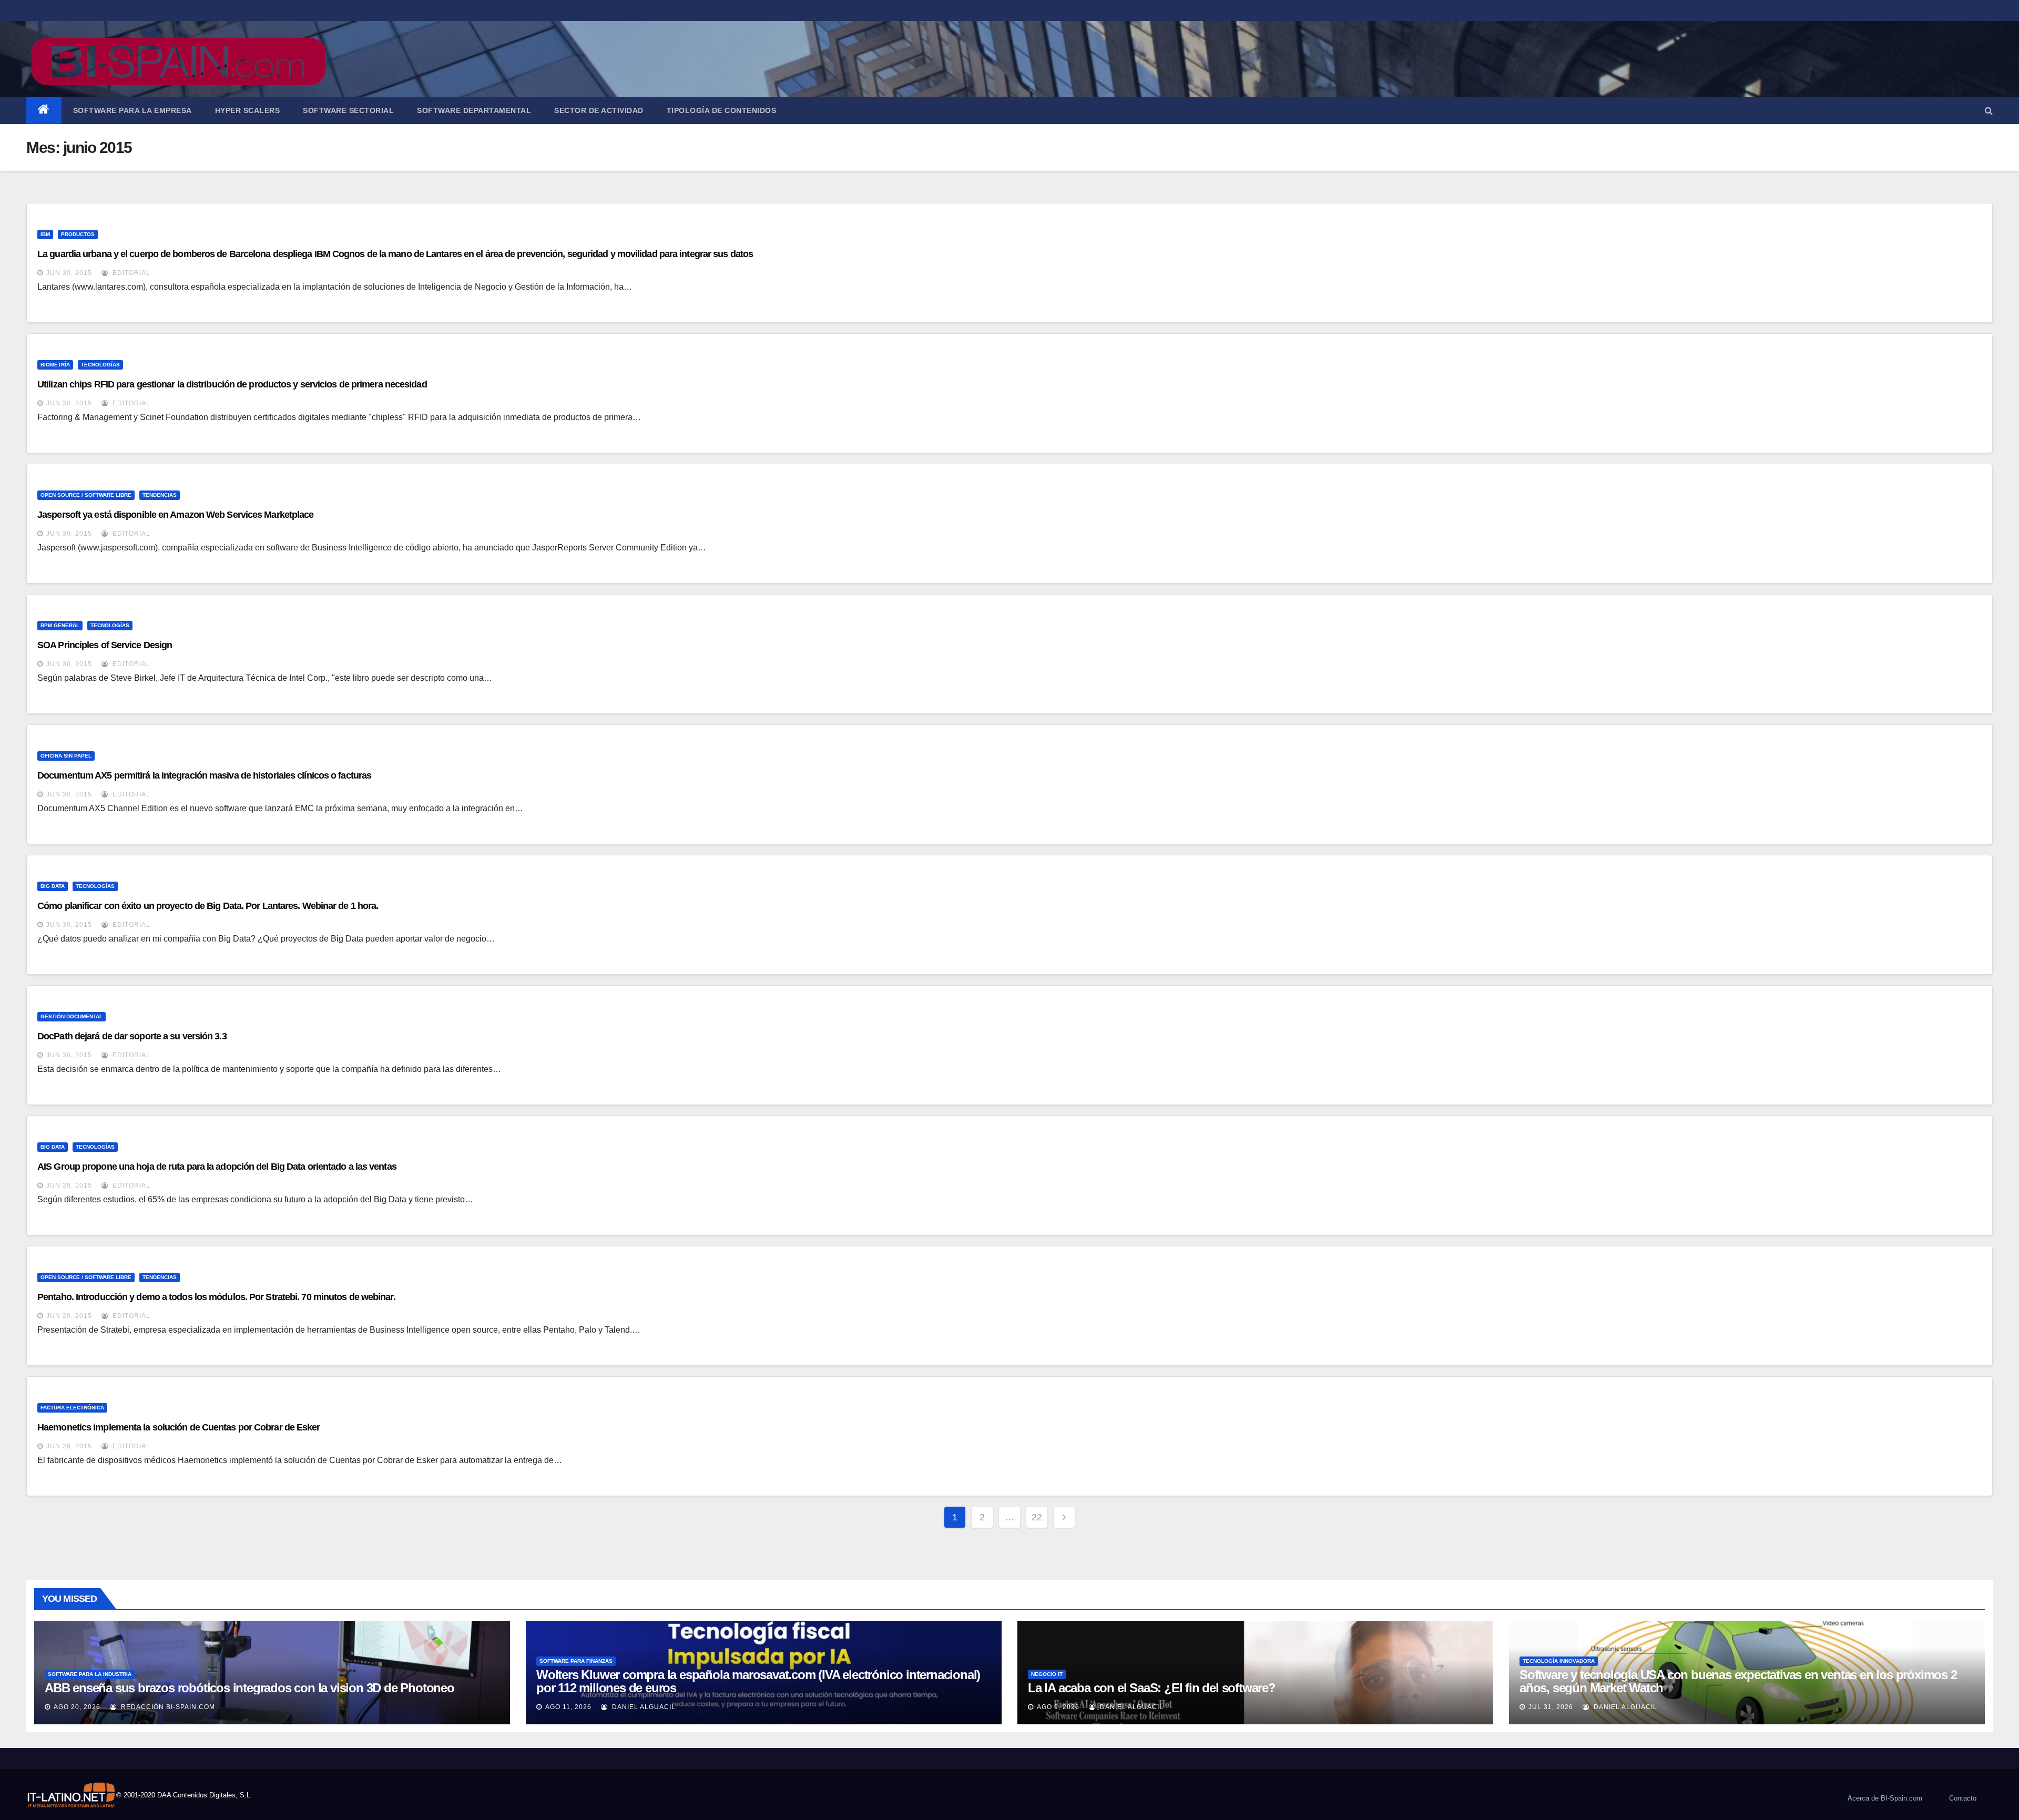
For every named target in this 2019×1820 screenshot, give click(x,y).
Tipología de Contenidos (722, 110)
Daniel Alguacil (643, 1707)
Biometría (55, 365)
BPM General (60, 625)
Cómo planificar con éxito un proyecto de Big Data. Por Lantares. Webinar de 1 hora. (208, 906)
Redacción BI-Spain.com (167, 1707)
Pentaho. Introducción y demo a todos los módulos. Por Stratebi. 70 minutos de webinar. (216, 1297)
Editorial (130, 273)
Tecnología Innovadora (1559, 1661)
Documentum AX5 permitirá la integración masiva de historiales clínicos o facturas (204, 775)
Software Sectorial (348, 110)
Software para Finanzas (576, 1661)
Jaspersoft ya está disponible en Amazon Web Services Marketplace (175, 515)
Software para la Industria (90, 1674)
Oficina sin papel (66, 756)
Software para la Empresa (132, 110)
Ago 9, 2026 (1058, 1707)
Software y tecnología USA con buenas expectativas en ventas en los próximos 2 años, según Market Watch (1738, 1681)
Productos (78, 234)
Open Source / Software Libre (86, 495)
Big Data (53, 886)
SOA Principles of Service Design (105, 645)
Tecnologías (100, 365)
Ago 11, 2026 (568, 1707)
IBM (45, 234)
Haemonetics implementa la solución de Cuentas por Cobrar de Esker (179, 1427)
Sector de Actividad (599, 110)
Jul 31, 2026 (1551, 1707)
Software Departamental (474, 110)
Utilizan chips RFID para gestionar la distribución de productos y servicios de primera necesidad (232, 384)
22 (1037, 1517)
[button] (1989, 111)
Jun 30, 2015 (69, 273)
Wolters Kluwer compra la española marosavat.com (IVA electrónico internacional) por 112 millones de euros (758, 1681)
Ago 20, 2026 (77, 1707)
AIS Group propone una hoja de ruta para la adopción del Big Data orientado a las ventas (217, 1167)
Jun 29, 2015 (69, 1185)
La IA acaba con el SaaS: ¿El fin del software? (1152, 1688)
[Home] (44, 111)
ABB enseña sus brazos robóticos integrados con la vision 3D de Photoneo (249, 1688)
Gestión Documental (72, 1016)
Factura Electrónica (72, 1408)
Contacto (1963, 1798)
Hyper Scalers (248, 110)
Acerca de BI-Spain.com (1885, 1798)
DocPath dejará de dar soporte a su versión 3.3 (132, 1036)
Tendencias (160, 495)
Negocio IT (1047, 1674)
